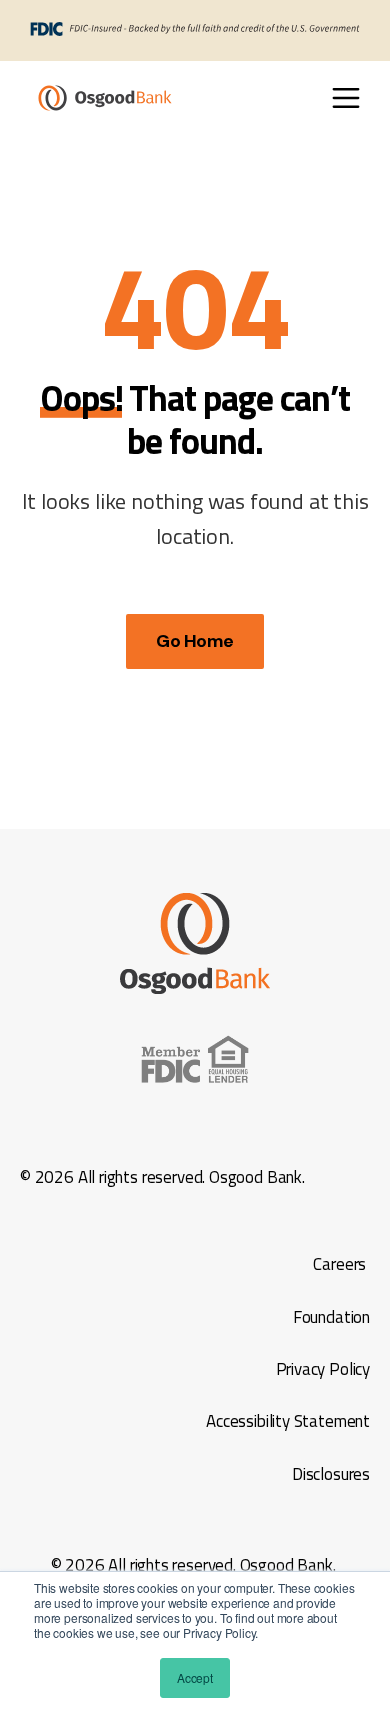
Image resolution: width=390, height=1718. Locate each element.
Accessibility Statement (286, 1421)
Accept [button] (195, 1677)
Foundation (331, 1317)
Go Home (194, 641)
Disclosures (329, 1474)
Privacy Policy (323, 1369)
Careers (339, 1264)
